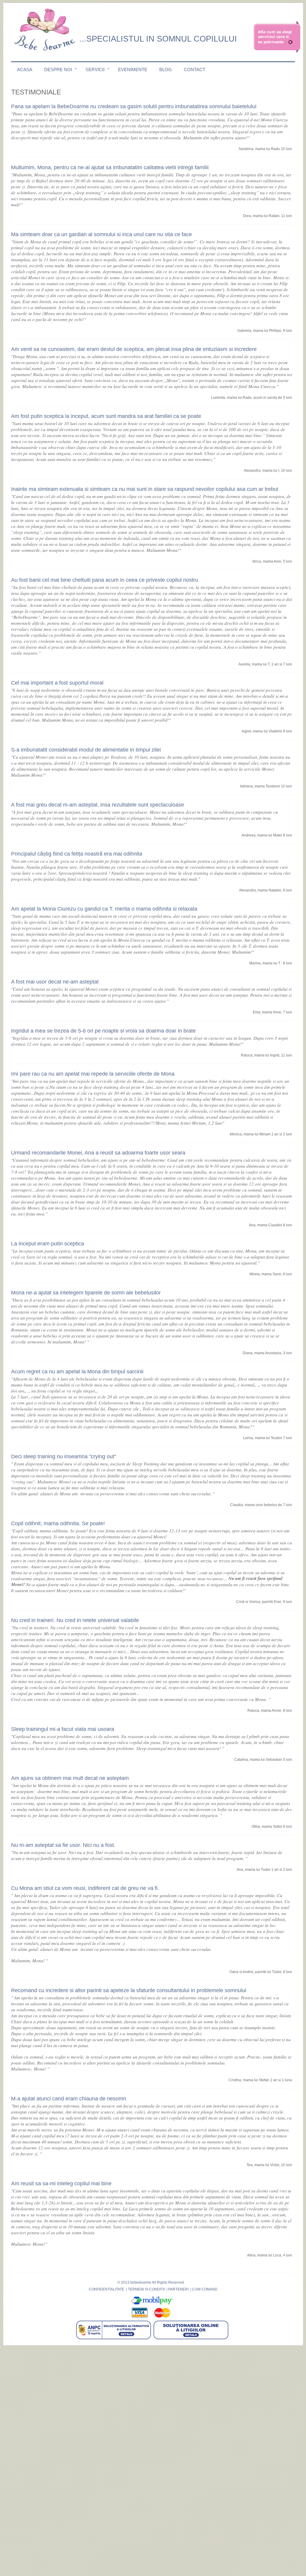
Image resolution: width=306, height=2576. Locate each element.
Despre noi (58, 70)
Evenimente (133, 70)
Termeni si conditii (146, 2289)
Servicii (95, 70)
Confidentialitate (107, 2289)
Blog (166, 70)
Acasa (25, 70)
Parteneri (178, 2289)
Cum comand (205, 2289)
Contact (195, 70)
